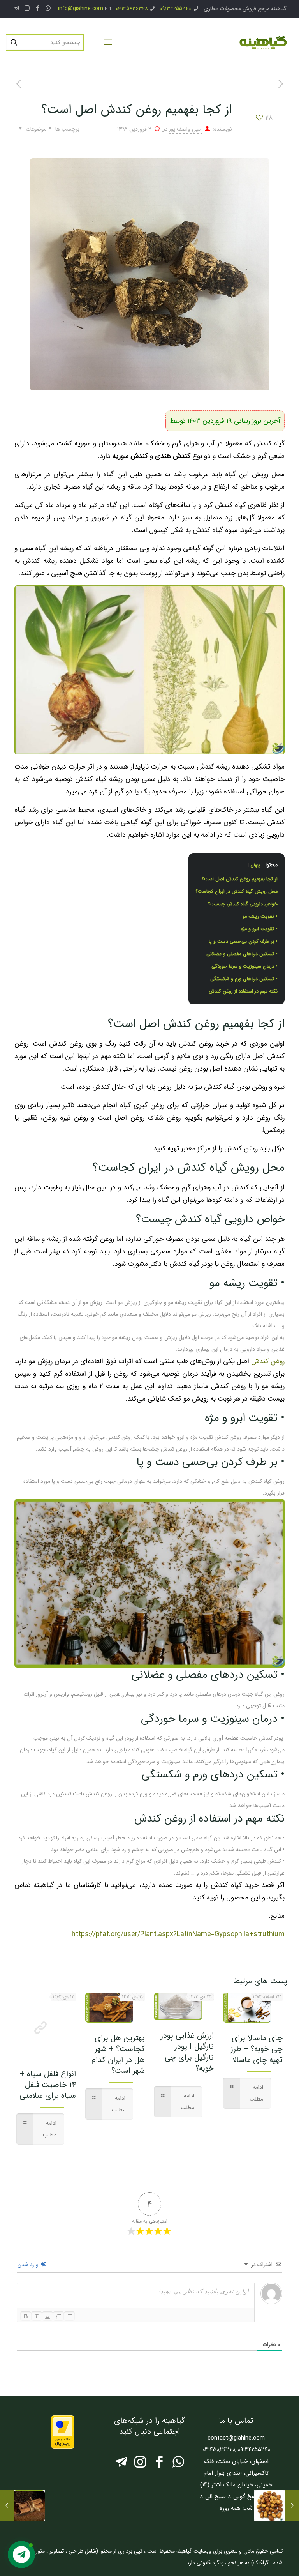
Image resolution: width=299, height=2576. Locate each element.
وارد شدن (29, 2265)
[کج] (37, 2316)
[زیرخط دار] (47, 2316)
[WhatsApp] (178, 2465)
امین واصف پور (185, 129)
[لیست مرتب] (58, 2316)
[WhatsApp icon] (48, 9)
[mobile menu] (108, 42)
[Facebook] (159, 2465)
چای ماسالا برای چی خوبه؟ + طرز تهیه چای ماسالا (257, 2049)
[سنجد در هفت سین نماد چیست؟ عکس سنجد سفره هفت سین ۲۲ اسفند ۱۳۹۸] (292, 2506)
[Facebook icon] (38, 9)
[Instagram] (140, 2465)
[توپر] (26, 2316)
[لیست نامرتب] (69, 2316)
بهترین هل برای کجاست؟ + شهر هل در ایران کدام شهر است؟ (118, 2054)
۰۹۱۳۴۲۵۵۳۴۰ (176, 9)
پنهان (255, 865)
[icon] (17, 9)
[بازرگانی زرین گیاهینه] (262, 42)
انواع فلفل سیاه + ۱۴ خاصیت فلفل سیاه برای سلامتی (48, 2085)
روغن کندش (268, 1361)
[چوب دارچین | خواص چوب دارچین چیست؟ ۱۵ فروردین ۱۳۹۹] (7, 2506)
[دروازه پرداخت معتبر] (63, 2447)
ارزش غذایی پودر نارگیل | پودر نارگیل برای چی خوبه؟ (187, 2052)
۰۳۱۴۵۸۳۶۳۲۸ (132, 9)
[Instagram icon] (27, 9)
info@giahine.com (81, 9)
